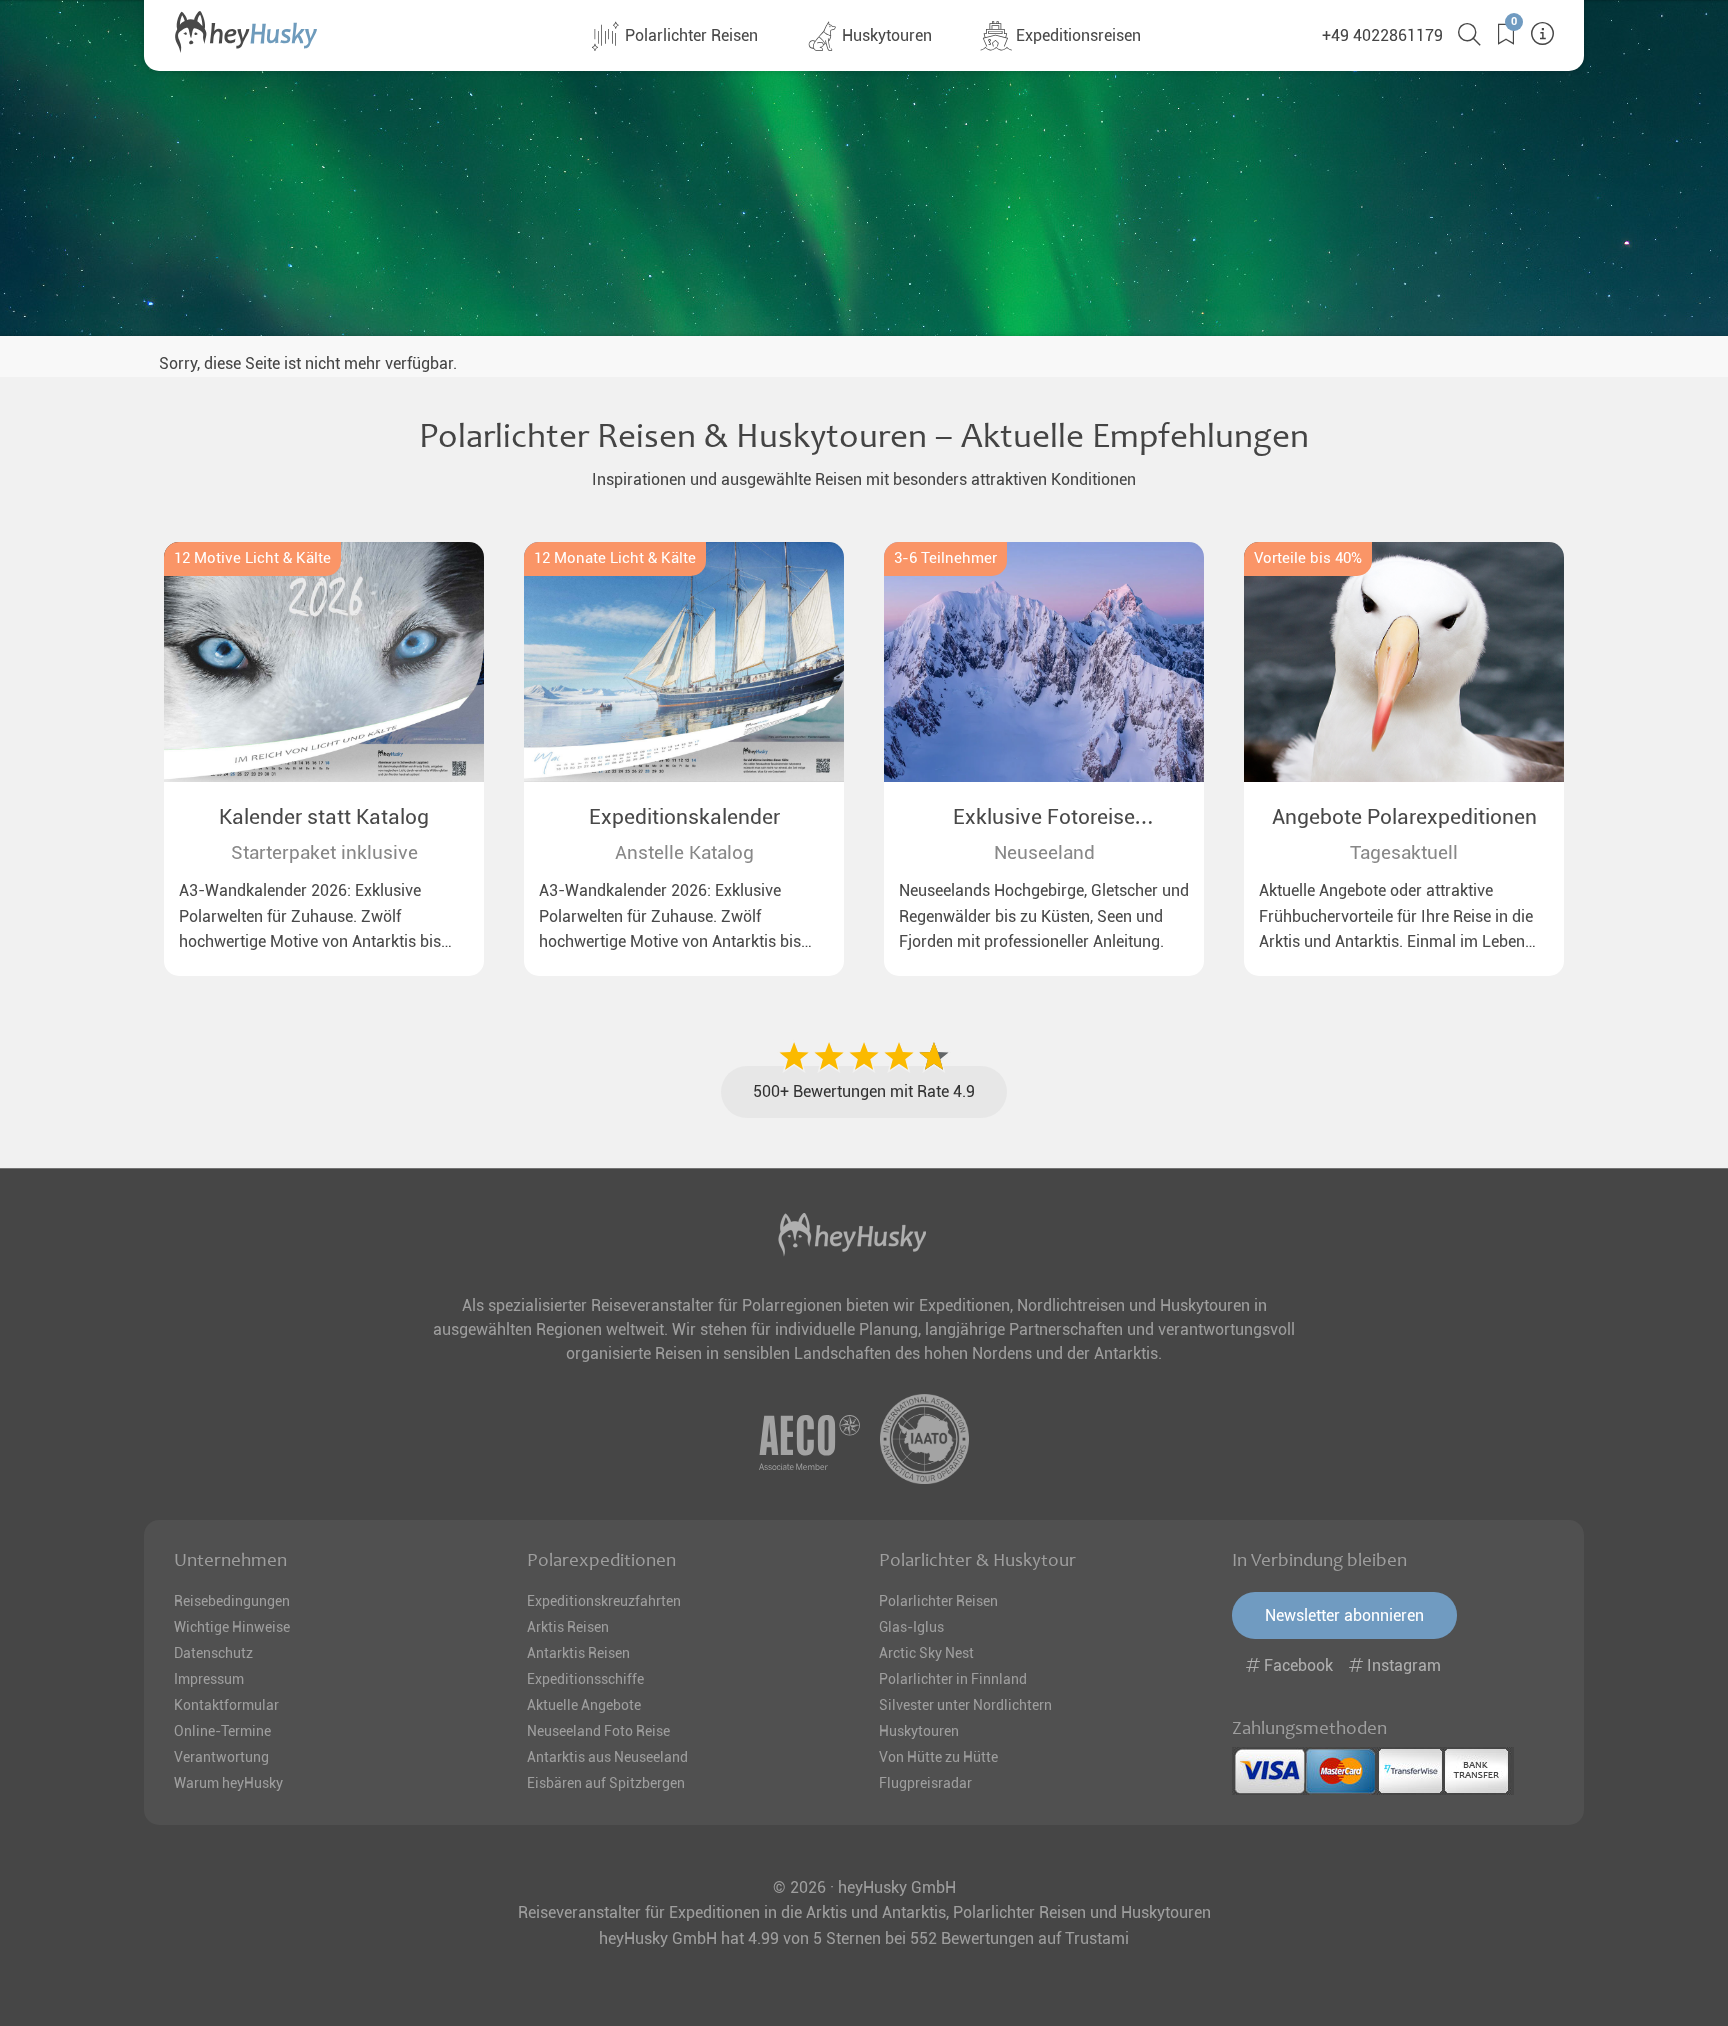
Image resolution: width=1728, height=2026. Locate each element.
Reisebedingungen (232, 1601)
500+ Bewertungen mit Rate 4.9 (864, 1091)
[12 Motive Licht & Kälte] (324, 662)
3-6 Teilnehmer (945, 558)
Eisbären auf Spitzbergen (606, 1783)
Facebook (1298, 1665)
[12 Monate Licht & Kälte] (684, 662)
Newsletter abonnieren (1344, 1615)
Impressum (209, 1679)
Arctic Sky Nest (926, 1653)
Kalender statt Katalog (324, 817)
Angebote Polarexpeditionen (1404, 817)
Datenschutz (213, 1653)
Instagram (1402, 1665)
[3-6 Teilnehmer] (1044, 662)
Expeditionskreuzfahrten (604, 1601)
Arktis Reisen (568, 1627)
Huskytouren (885, 35)
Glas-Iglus (911, 1627)
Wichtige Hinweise (232, 1627)
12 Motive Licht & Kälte (252, 558)
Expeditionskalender (684, 817)
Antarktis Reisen (578, 1653)
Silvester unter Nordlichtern (965, 1705)
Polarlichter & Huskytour (977, 1560)
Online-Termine (222, 1731)
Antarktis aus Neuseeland (607, 1757)
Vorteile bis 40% (1308, 558)
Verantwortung (221, 1757)
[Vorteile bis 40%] (1404, 662)
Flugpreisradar (925, 1783)
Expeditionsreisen (1076, 35)
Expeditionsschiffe (585, 1679)
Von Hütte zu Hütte (938, 1757)
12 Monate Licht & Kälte (615, 558)
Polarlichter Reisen (689, 35)
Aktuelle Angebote (584, 1705)
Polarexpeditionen (601, 1560)
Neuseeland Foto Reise (598, 1731)
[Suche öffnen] (1462, 34)
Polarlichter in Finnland (953, 1679)
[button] (1498, 34)
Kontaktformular (226, 1705)
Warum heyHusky (228, 1783)
